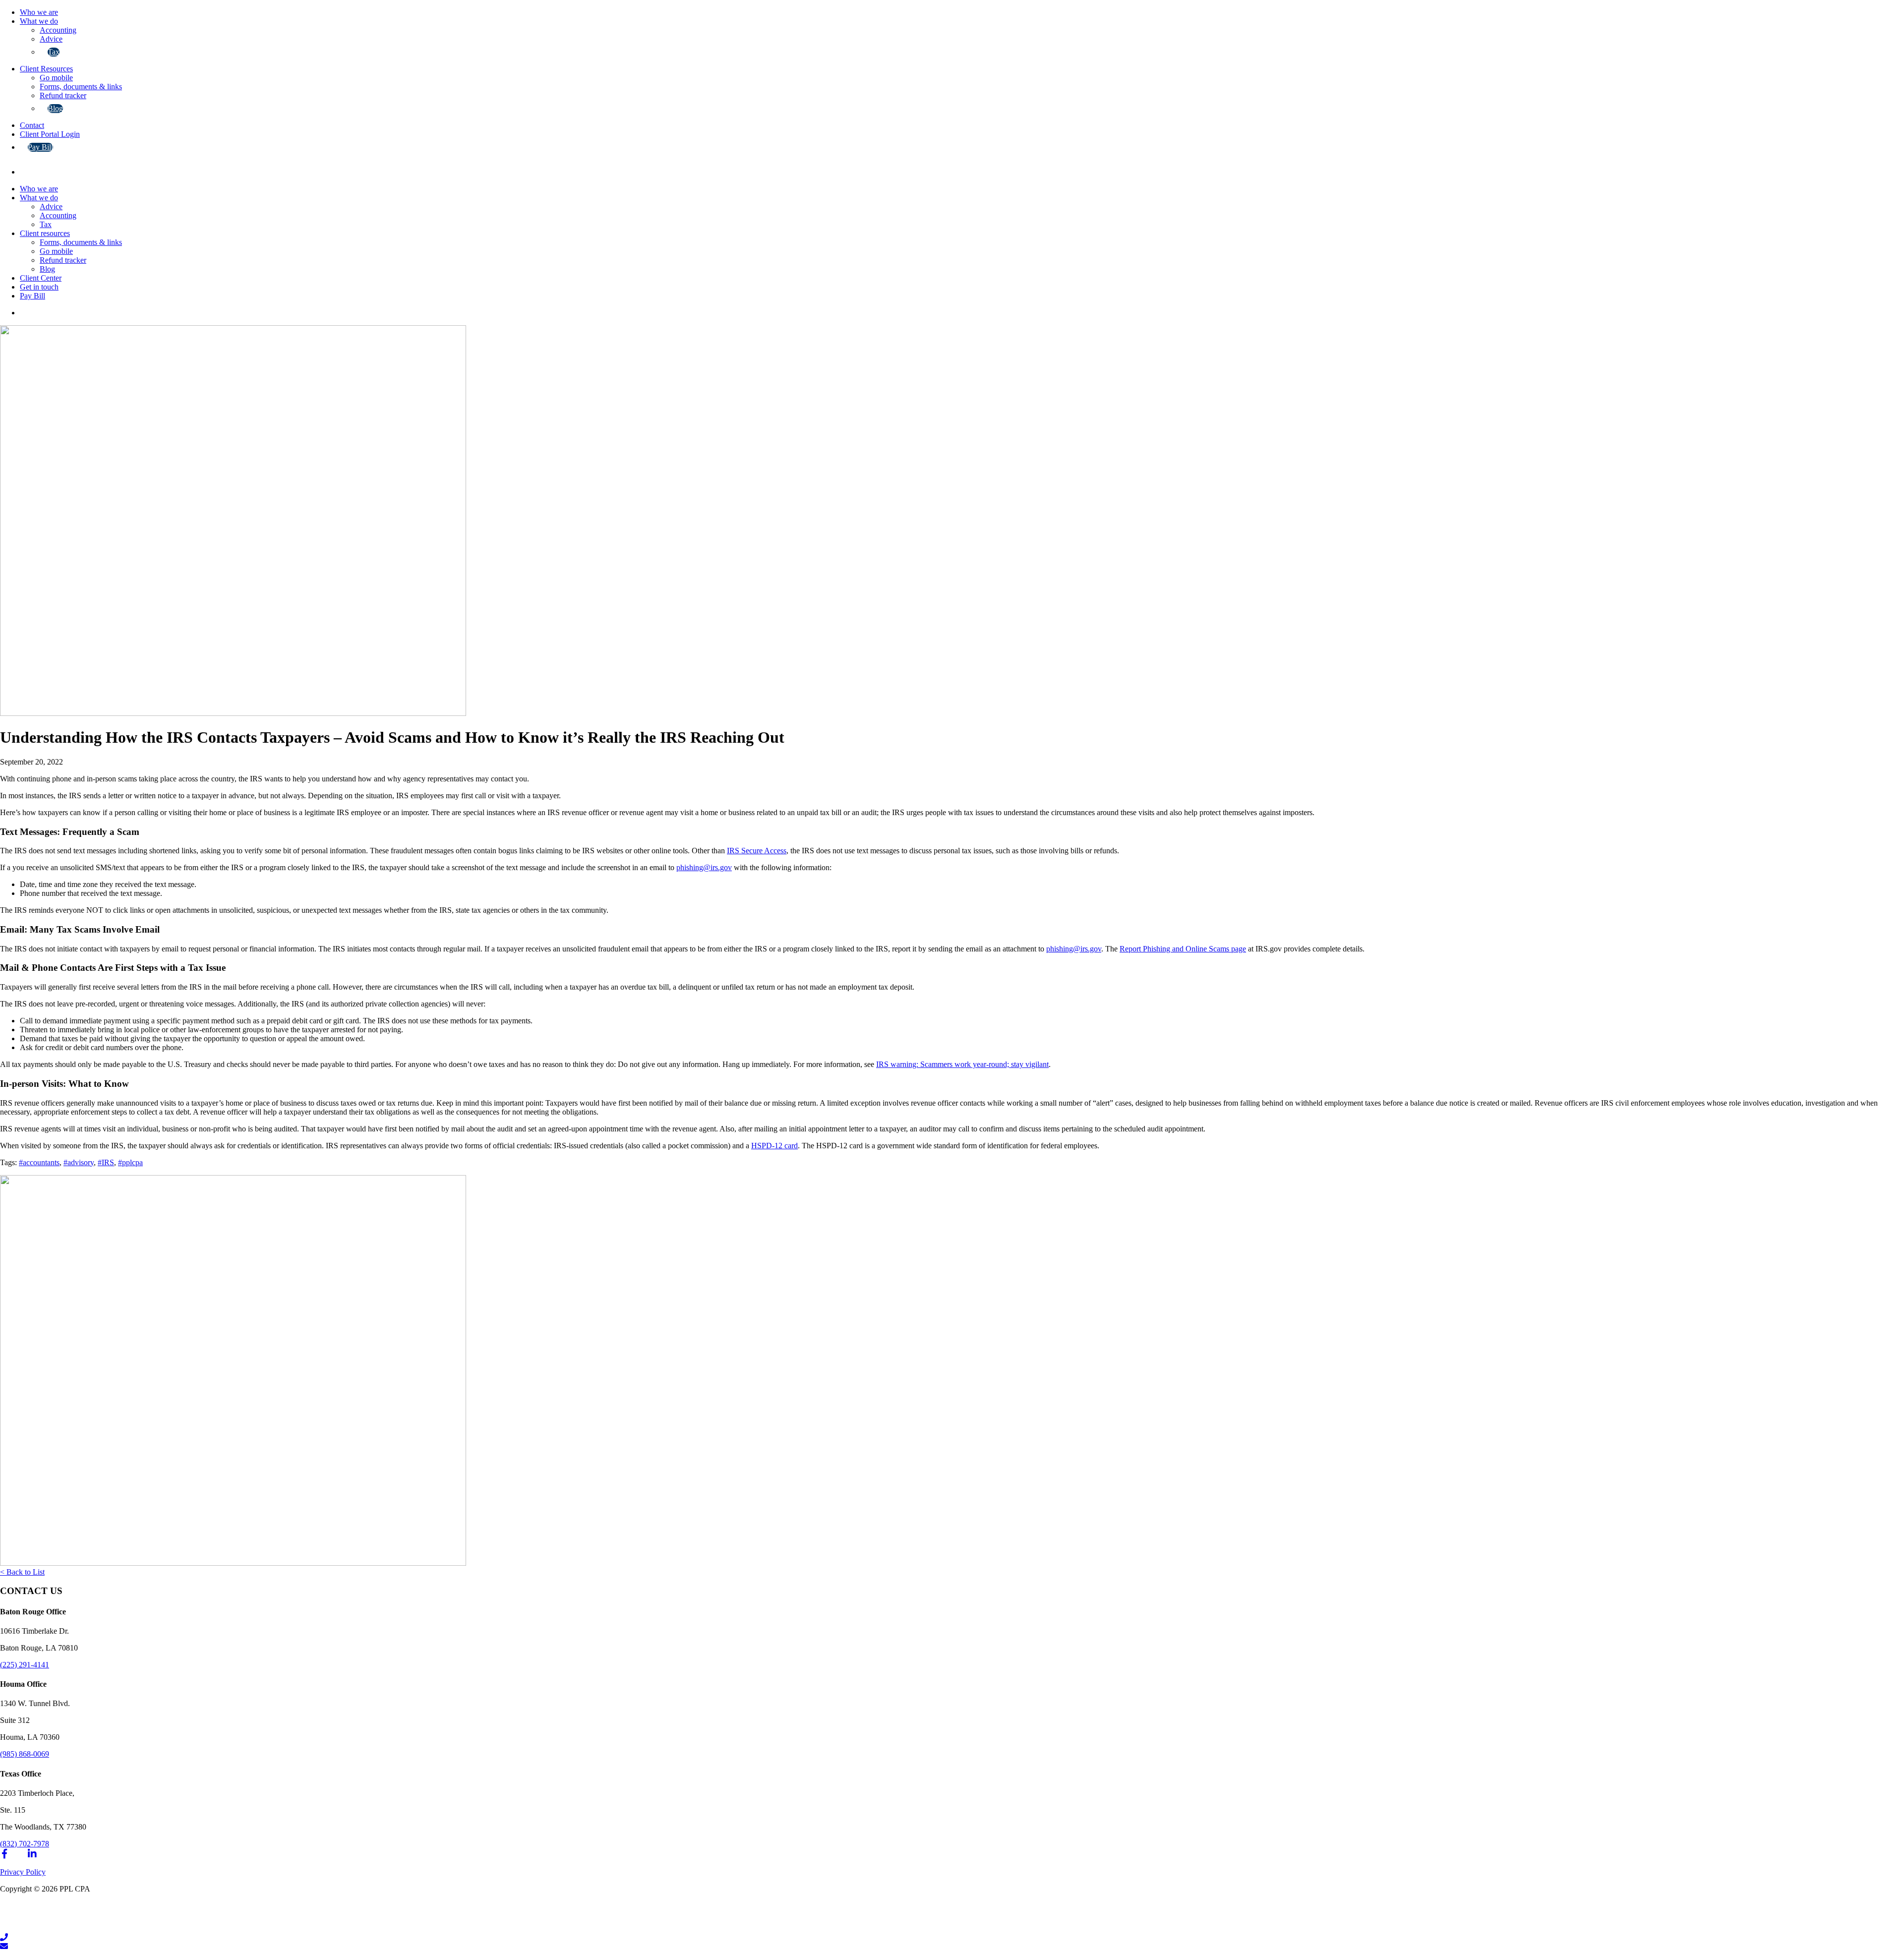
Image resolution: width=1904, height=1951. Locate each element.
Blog (55, 108)
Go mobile (56, 78)
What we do (39, 21)
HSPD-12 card (774, 1146)
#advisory (79, 1162)
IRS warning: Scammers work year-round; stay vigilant (962, 1064)
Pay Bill (40, 147)
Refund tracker (63, 95)
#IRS (106, 1162)
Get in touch (39, 287)
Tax (54, 52)
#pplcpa (130, 1162)
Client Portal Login (50, 134)
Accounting (58, 30)
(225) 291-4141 (25, 1665)
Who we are (39, 12)
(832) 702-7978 (25, 1844)
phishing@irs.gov (704, 867)
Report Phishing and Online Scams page (1183, 949)
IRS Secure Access (757, 851)
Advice (51, 39)
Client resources (45, 233)
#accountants (39, 1162)
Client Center (41, 278)
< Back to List (22, 1572)
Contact (32, 125)
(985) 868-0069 (25, 1754)
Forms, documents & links (81, 87)
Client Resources (46, 69)
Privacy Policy (23, 1872)
